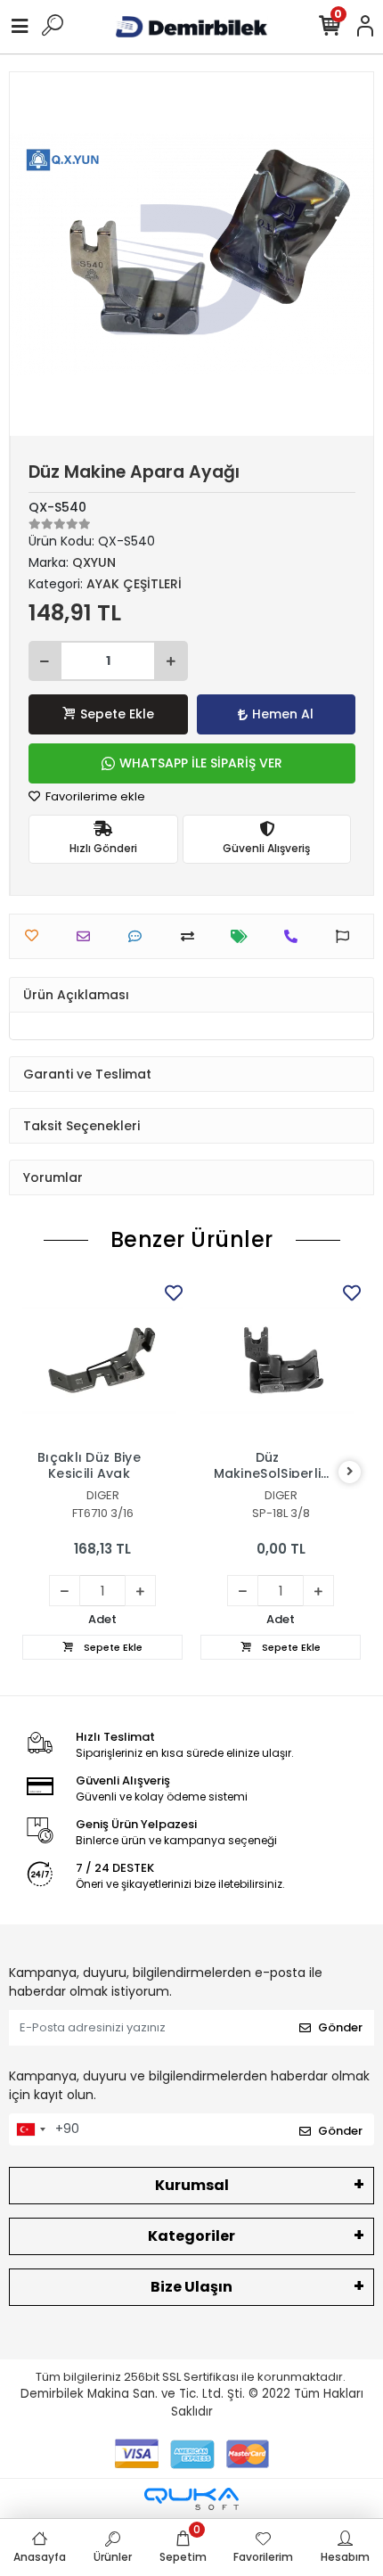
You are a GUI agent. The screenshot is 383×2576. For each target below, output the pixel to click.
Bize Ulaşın (191, 2287)
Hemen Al (283, 714)
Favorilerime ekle (94, 796)
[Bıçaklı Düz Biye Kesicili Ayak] (102, 1360)
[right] (350, 1472)
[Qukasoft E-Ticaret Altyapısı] (191, 2499)
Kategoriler (191, 2236)
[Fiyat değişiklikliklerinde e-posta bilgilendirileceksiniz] (244, 936)
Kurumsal (192, 2185)
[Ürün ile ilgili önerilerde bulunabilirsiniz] (347, 936)
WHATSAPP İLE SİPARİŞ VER (201, 763)
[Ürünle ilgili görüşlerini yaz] (139, 936)
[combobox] (30, 2129)
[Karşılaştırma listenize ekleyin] (192, 936)
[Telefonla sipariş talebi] (295, 936)
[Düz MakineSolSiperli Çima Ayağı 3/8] (281, 1360)
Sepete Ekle (117, 714)
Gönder (340, 2027)
